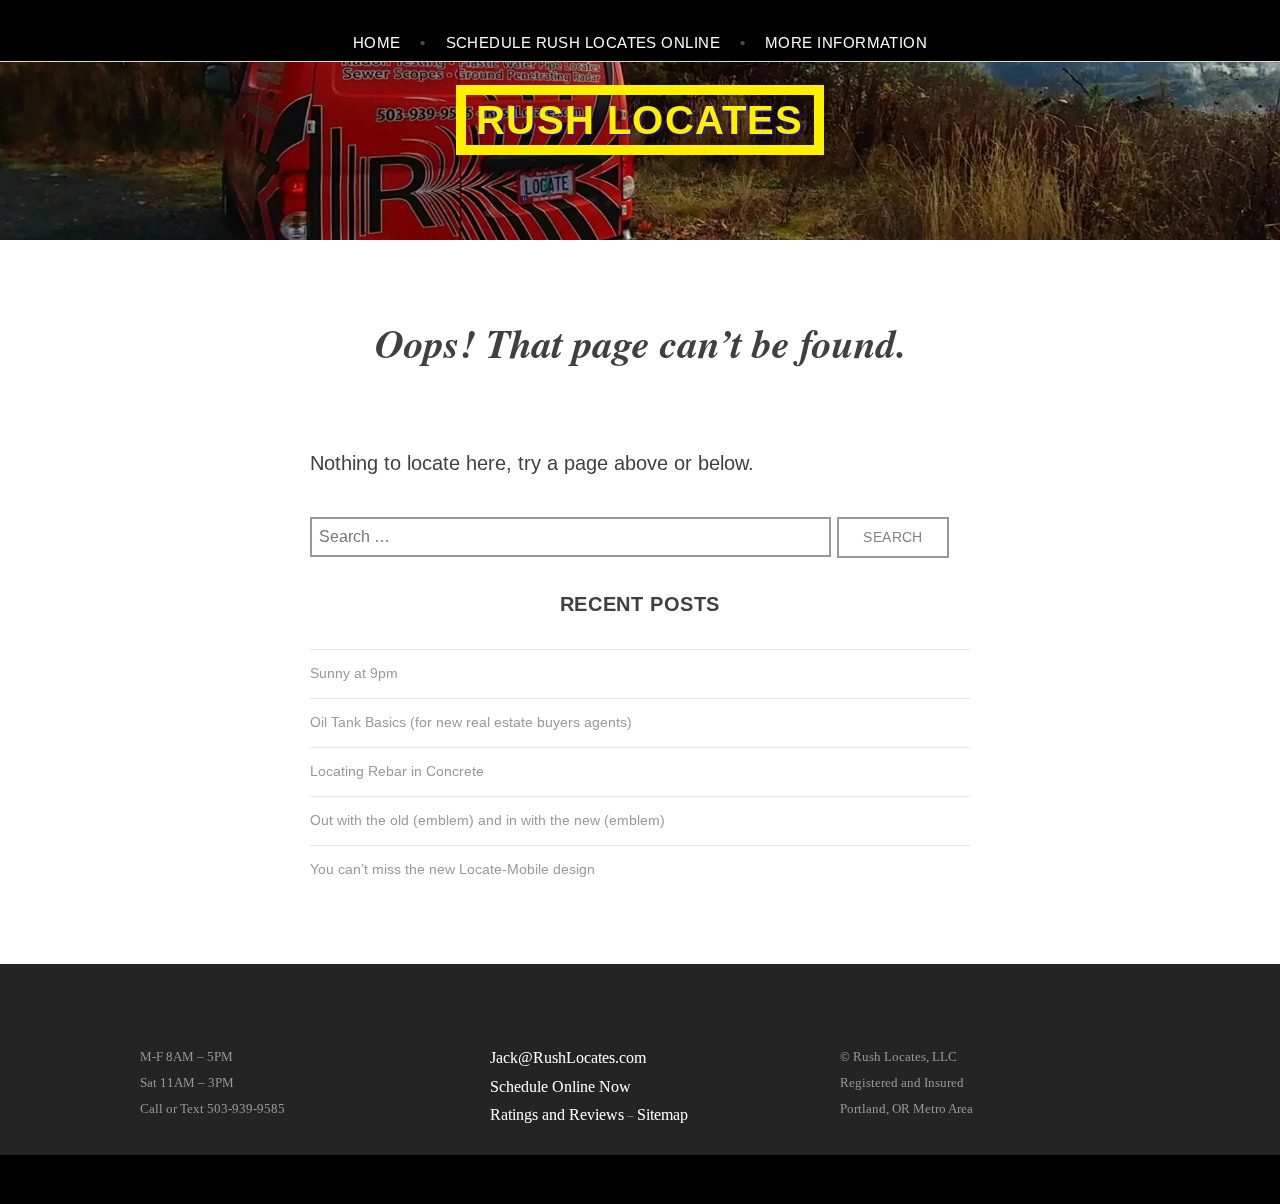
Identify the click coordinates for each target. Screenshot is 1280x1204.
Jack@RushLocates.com (568, 1057)
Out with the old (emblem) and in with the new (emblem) (487, 820)
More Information (846, 42)
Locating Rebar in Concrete (397, 771)
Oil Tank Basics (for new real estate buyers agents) (471, 722)
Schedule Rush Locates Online (583, 42)
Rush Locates (639, 120)
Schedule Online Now (560, 1086)
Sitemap (662, 1114)
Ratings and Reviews (557, 1114)
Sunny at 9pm (354, 673)
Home (377, 42)
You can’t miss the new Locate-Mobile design (452, 869)
